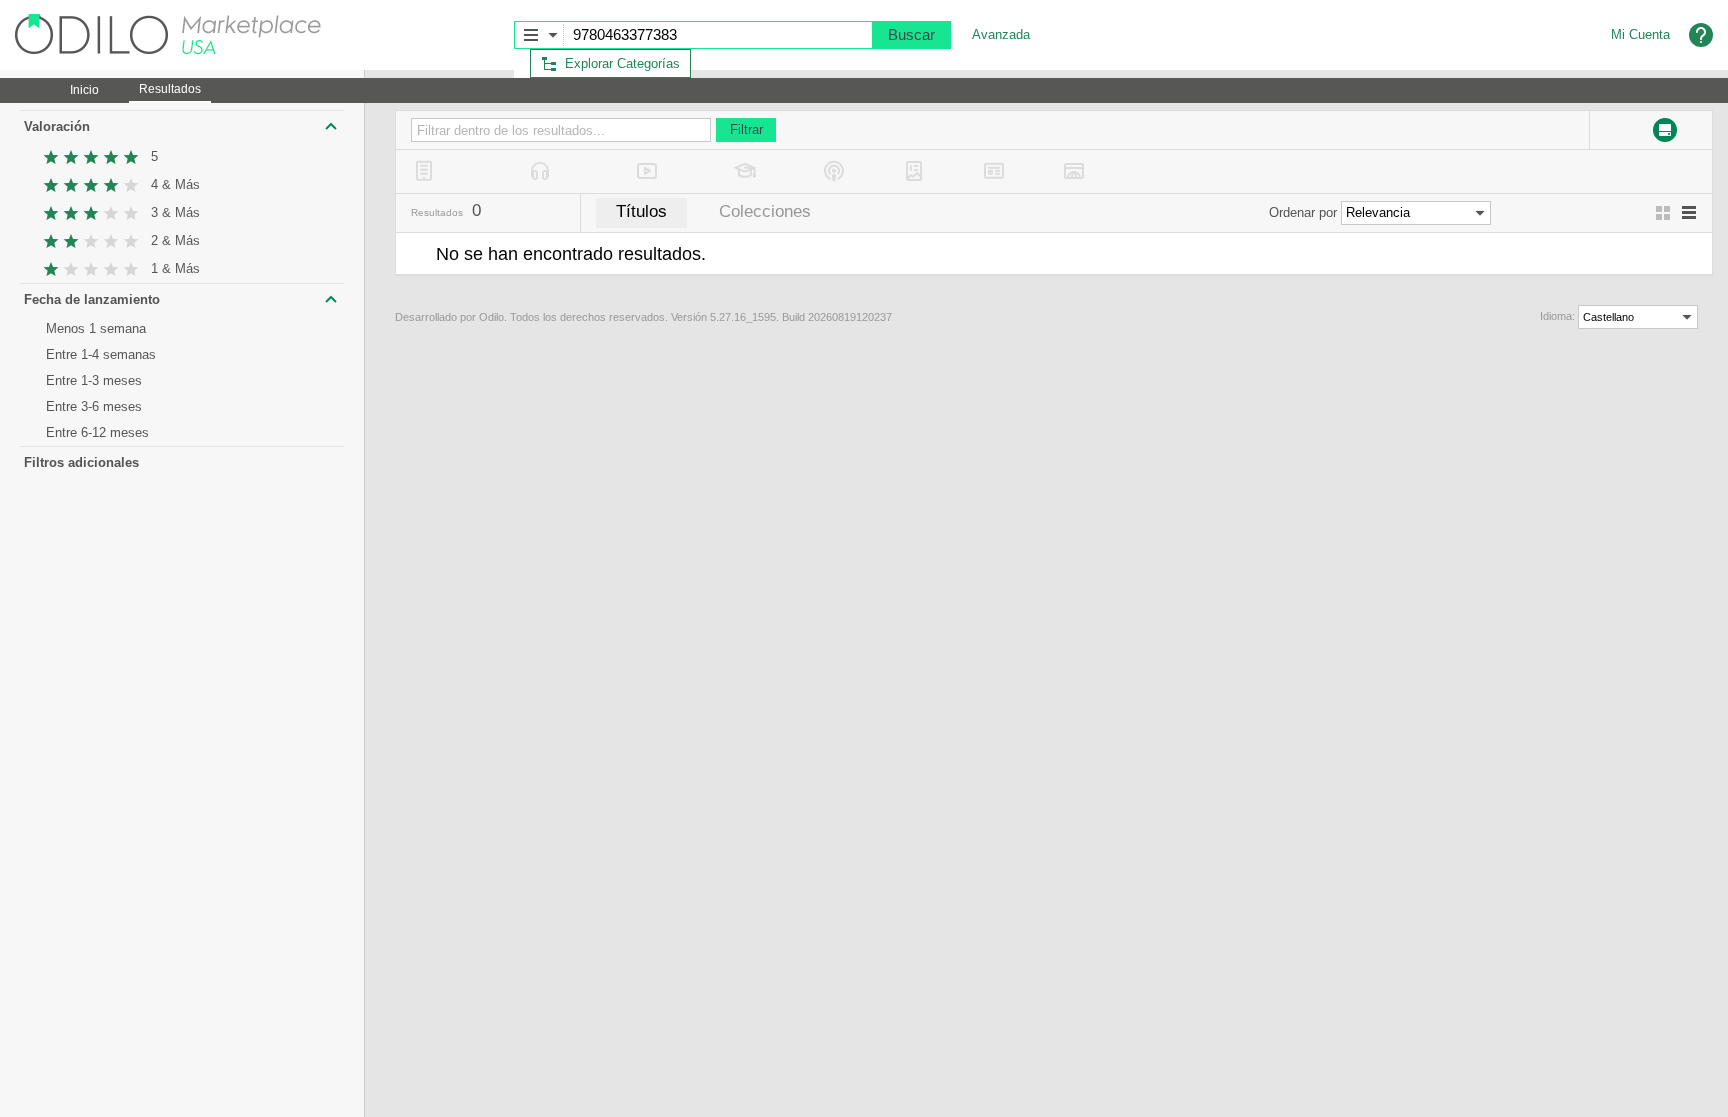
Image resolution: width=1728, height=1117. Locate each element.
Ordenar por (1303, 212)
